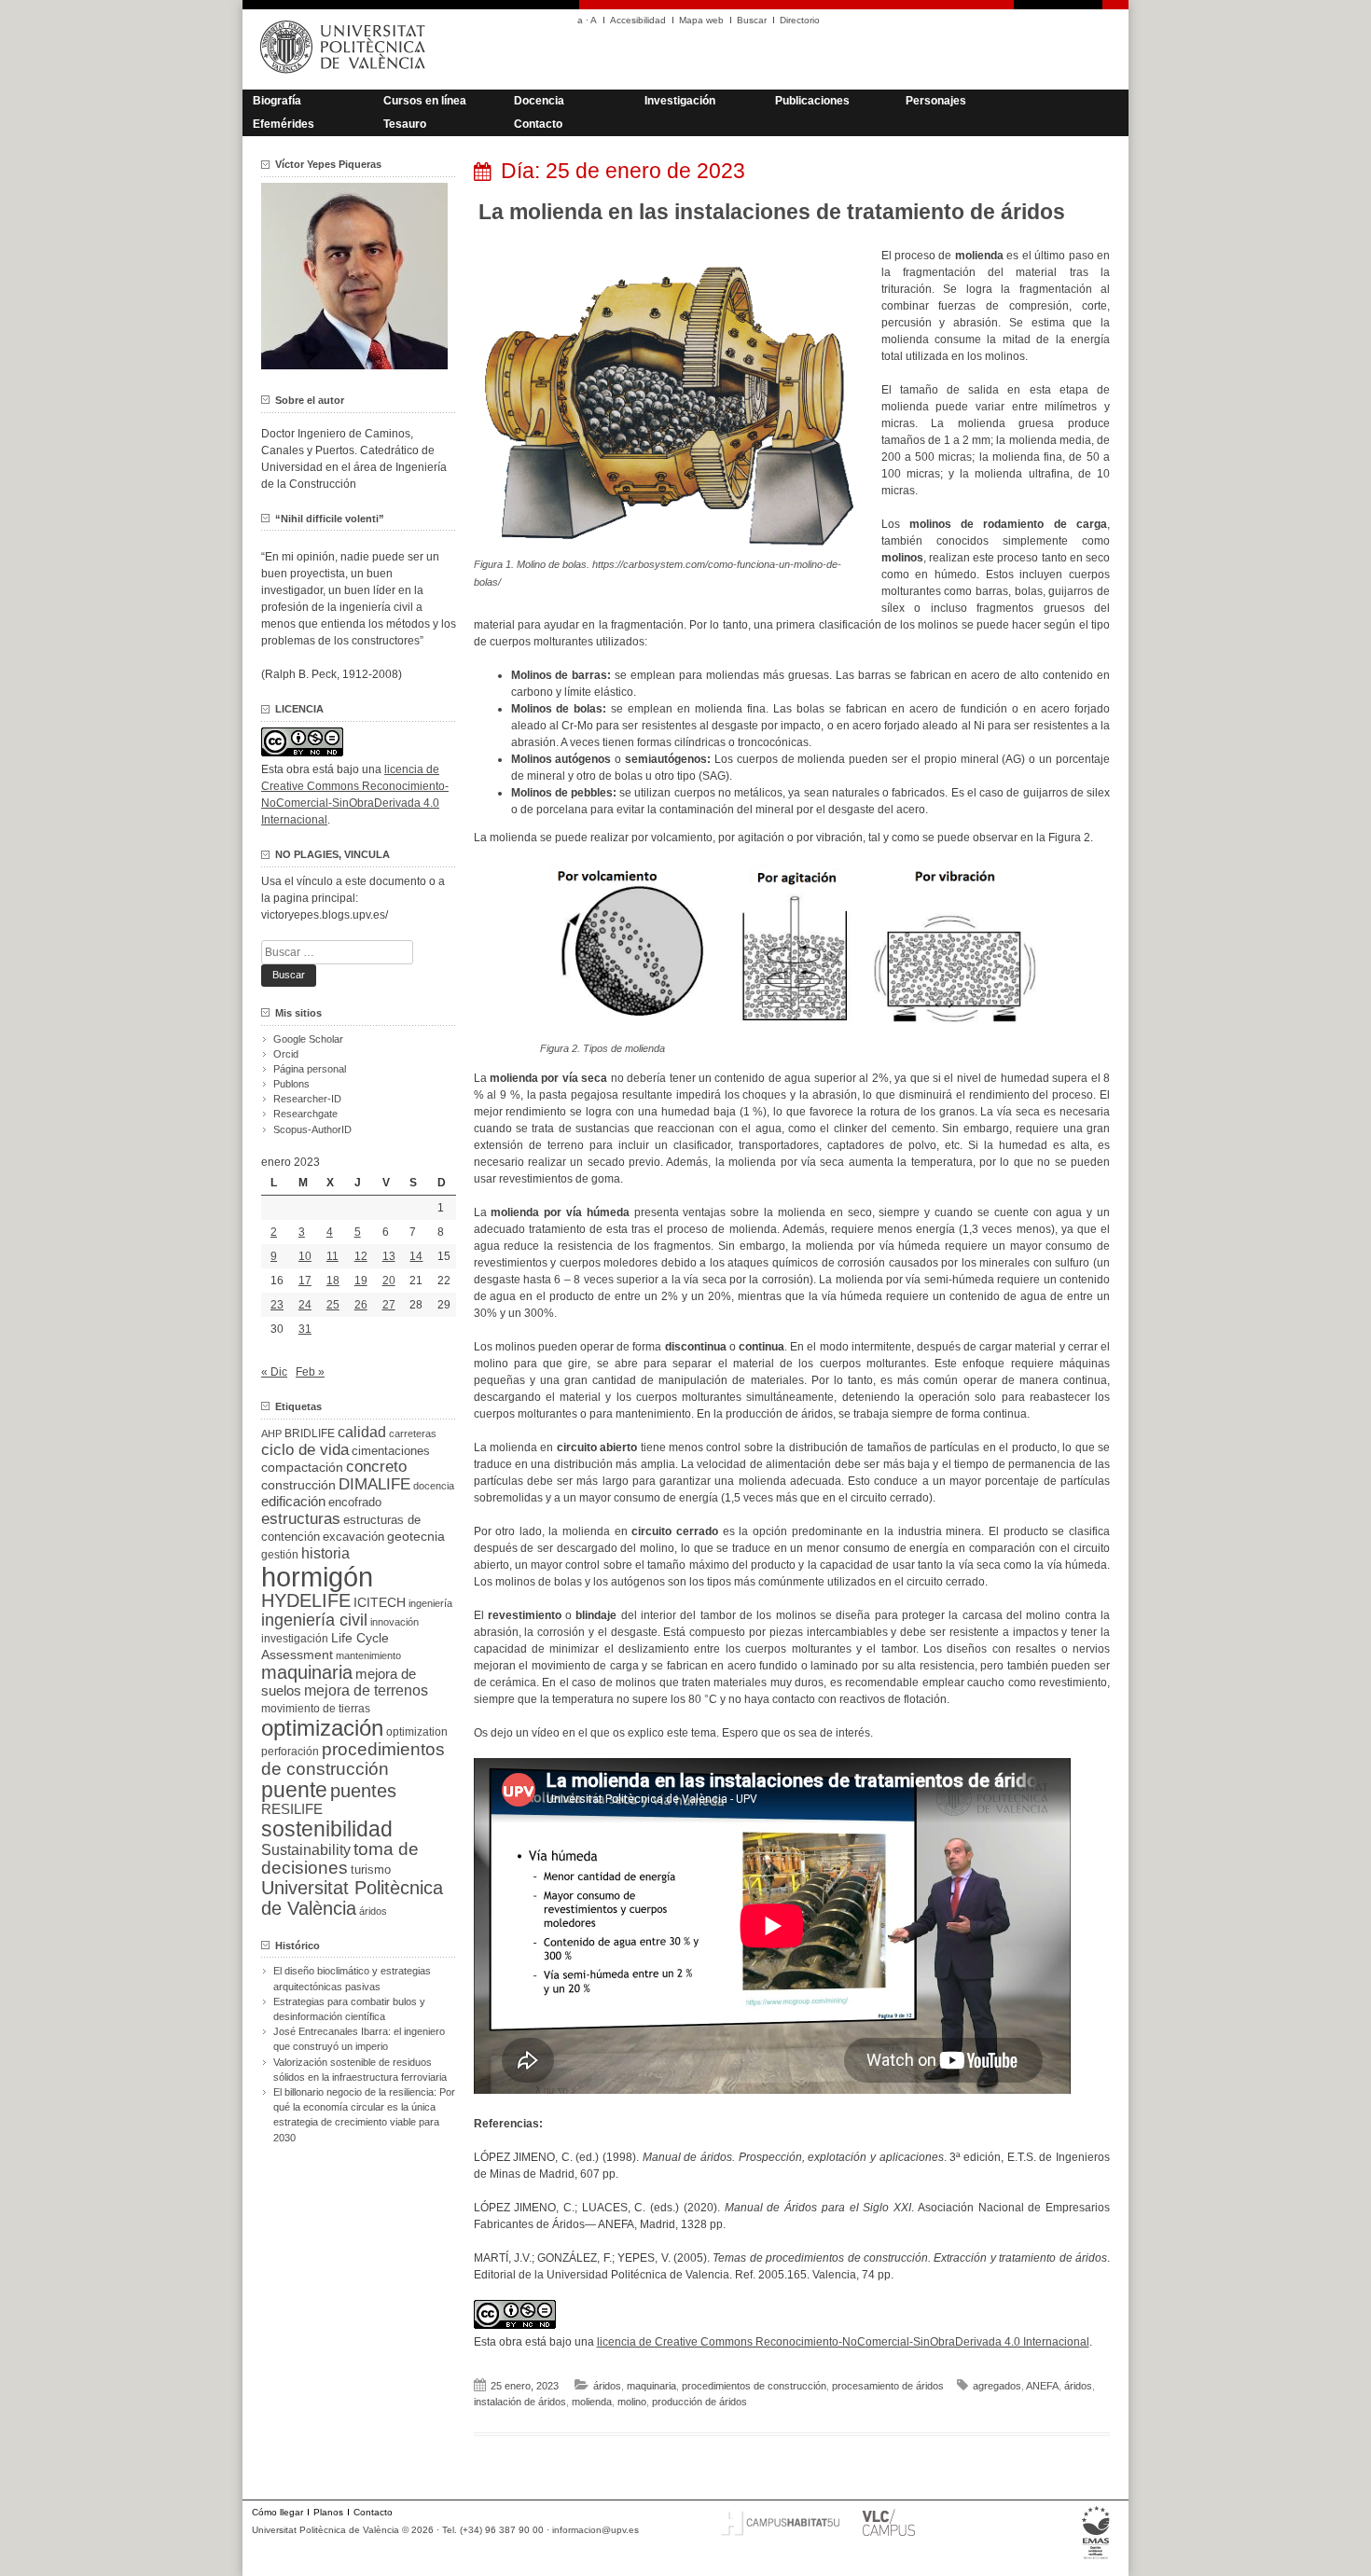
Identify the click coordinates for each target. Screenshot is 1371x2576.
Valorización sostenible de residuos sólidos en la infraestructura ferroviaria (360, 2070)
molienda (592, 2402)
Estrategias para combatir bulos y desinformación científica (349, 2009)
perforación (290, 1752)
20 (389, 1281)
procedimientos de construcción (754, 2386)
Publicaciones (812, 101)
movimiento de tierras (316, 1709)
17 (305, 1281)
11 (332, 1256)
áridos (607, 2386)
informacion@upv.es (595, 2530)
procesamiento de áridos (888, 2386)
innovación (395, 1622)
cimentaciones (391, 1451)
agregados (997, 2386)
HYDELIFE (306, 1600)
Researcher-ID (307, 1099)
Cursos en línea (425, 101)
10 (305, 1256)
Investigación (680, 101)
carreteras (413, 1433)
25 (333, 1305)
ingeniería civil (314, 1620)
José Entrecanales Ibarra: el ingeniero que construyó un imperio (359, 2039)
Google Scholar (308, 1039)
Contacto (538, 124)
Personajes (936, 101)
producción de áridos (699, 2402)
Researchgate (305, 1114)
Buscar (752, 20)
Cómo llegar (277, 2512)
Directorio (800, 20)
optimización (322, 1728)
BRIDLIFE (310, 1433)
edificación (293, 1501)
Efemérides (284, 124)
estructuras (301, 1518)
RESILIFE (292, 1809)
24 (305, 1305)
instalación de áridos (520, 2402)
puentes (363, 1791)
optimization (417, 1732)
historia (325, 1553)
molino (632, 2402)
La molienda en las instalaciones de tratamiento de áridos (772, 212)
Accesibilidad (638, 20)
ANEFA (1042, 2386)
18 (333, 1281)
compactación (302, 1467)
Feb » (310, 1372)
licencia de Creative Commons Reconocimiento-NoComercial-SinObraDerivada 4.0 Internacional (843, 2342)
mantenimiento (368, 1655)
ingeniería (430, 1603)
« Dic (274, 1372)
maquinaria (651, 2386)
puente (294, 1790)
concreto (376, 1467)
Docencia (539, 101)
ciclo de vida (305, 1449)
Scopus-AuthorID (312, 1129)
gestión (280, 1554)
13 (389, 1256)
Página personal (310, 1069)
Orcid (286, 1054)
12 (361, 1256)
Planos (328, 2512)
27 (389, 1305)
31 (305, 1329)
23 (277, 1305)
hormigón (317, 1577)
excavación (353, 1537)
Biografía (277, 101)
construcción (298, 1485)
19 (361, 1281)
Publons (291, 1084)
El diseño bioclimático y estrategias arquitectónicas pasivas (352, 1978)
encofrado (355, 1502)
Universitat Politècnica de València (352, 1898)
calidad (362, 1432)
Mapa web (701, 20)
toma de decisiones (340, 1858)
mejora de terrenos (366, 1690)
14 (416, 1256)
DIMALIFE (374, 1484)
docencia (434, 1486)
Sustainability (306, 1850)
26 (361, 1305)
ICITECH (380, 1603)
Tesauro (405, 124)
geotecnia (416, 1537)
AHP (271, 1433)
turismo (371, 1870)
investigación (295, 1639)
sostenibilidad (327, 1829)
